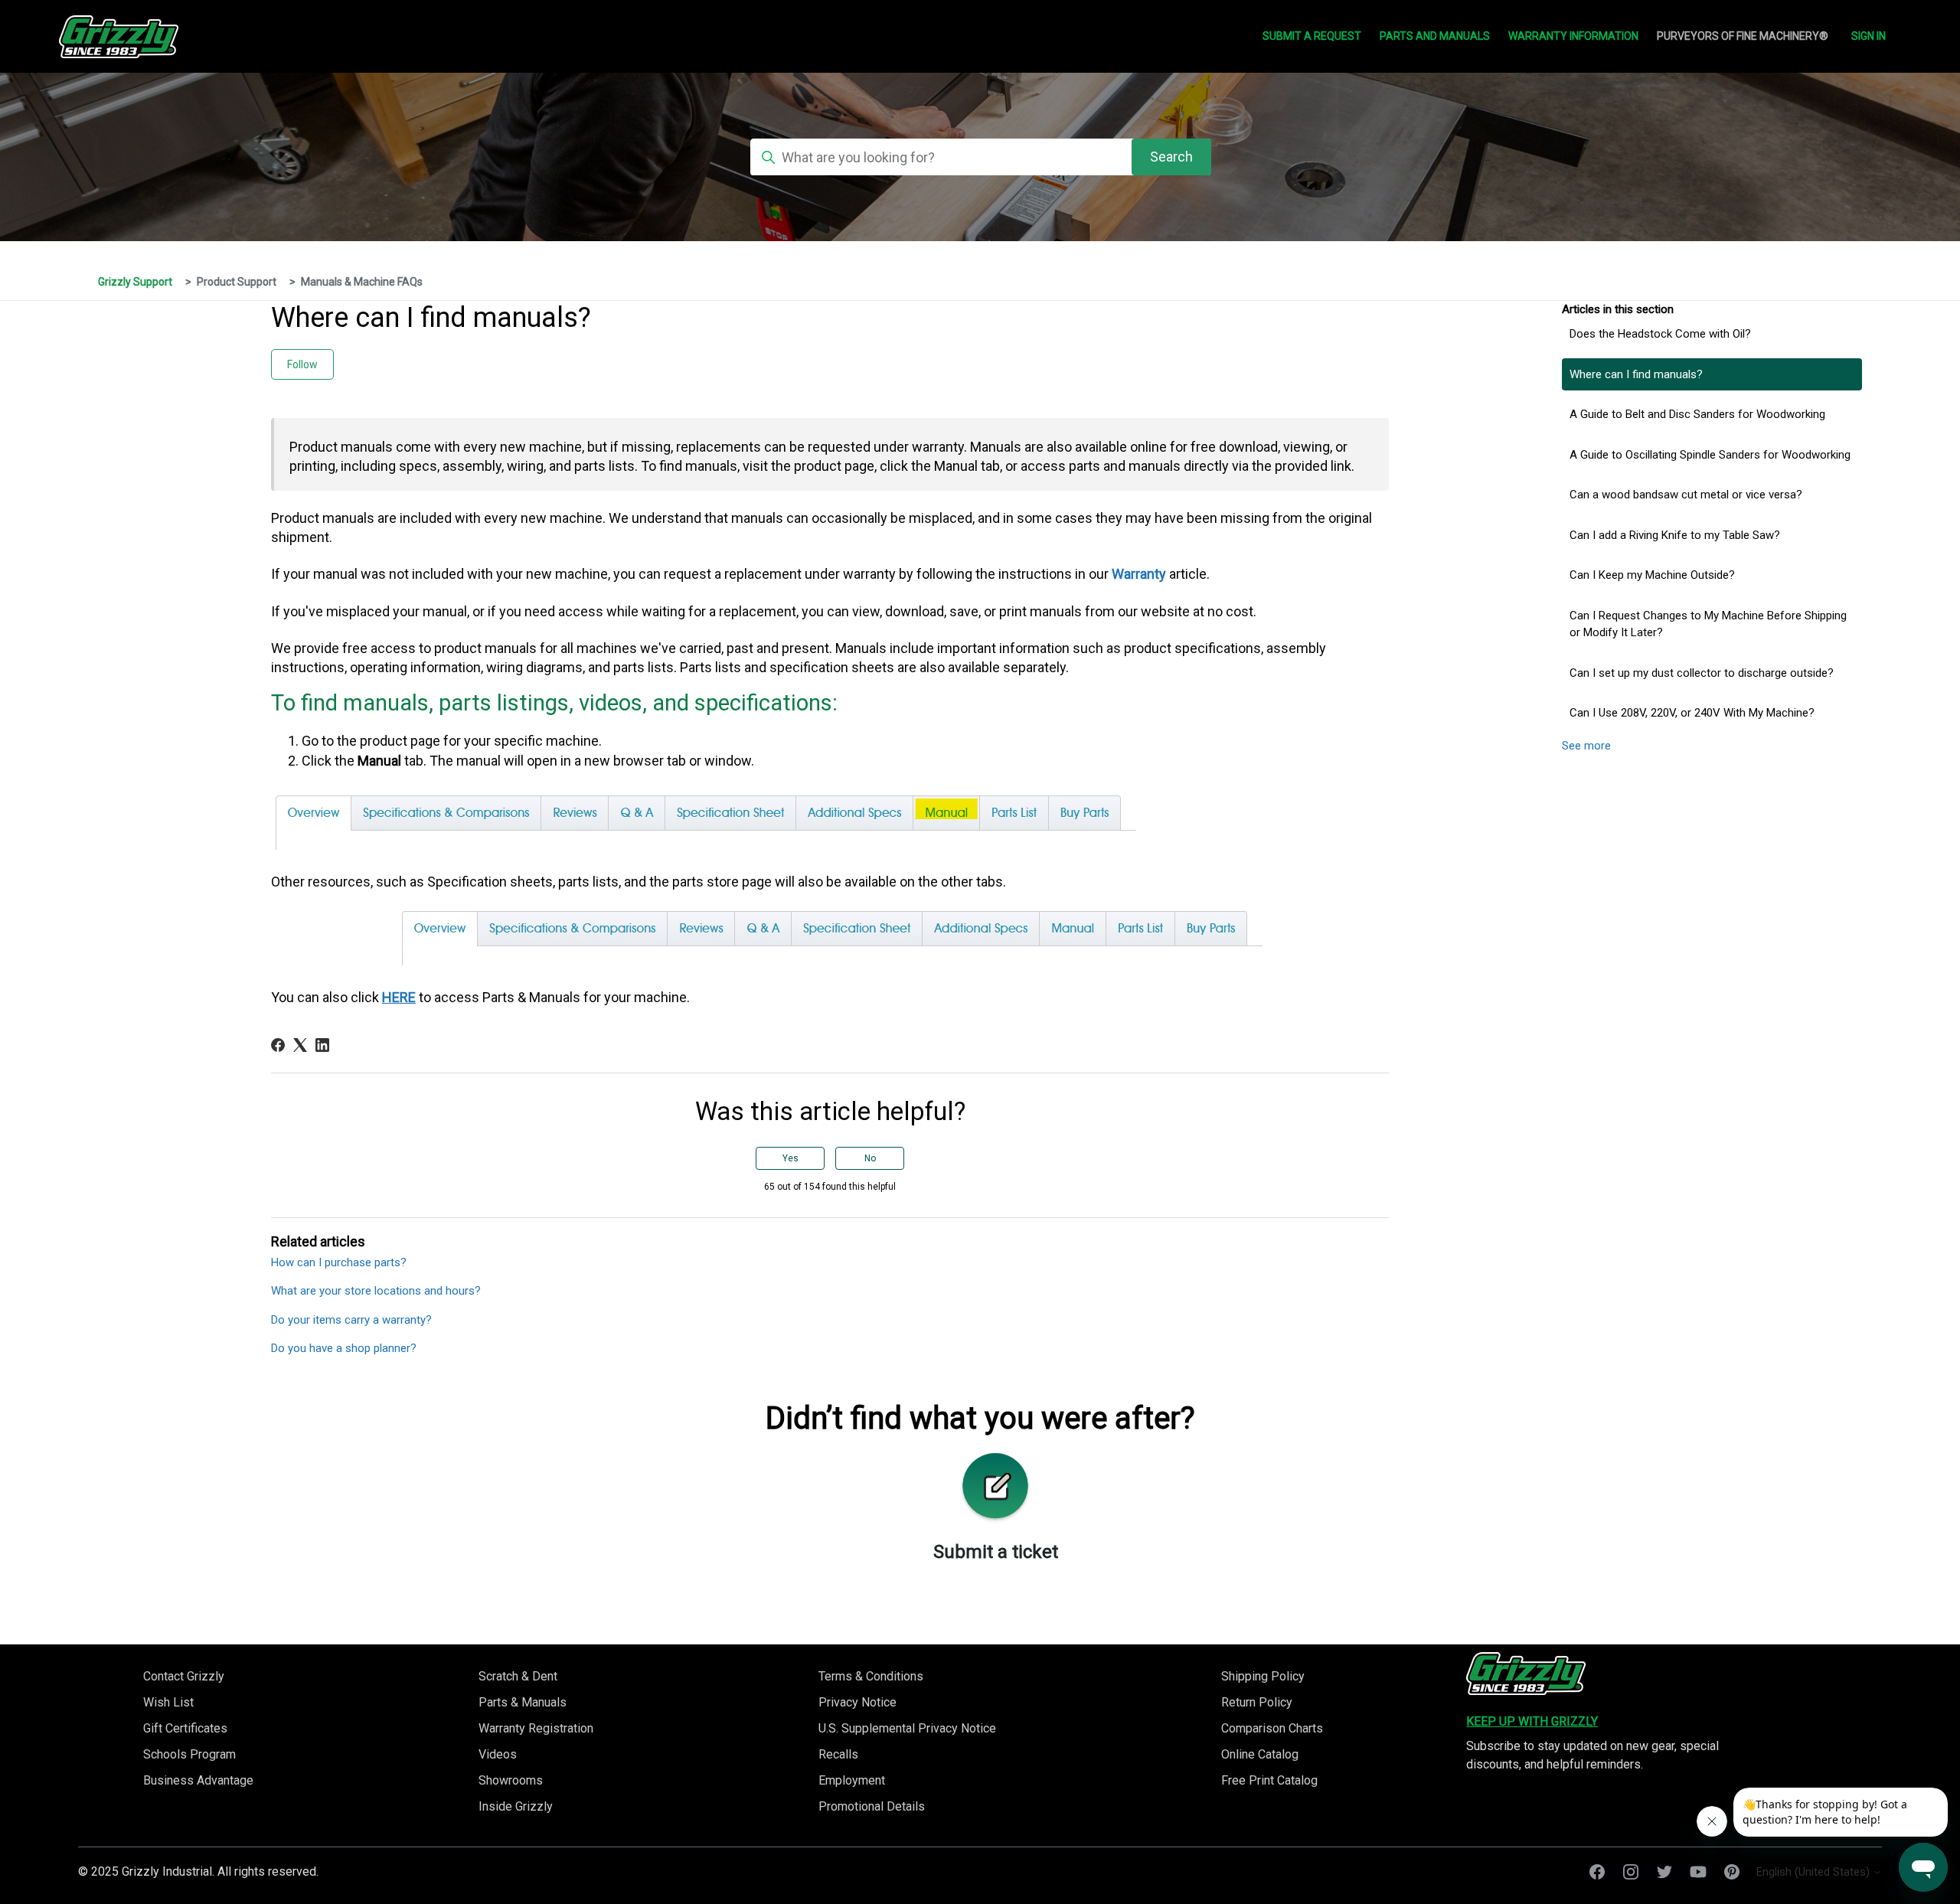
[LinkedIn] (322, 1045)
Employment (852, 1780)
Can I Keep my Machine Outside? (1652, 575)
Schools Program (189, 1754)
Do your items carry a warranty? (351, 1320)
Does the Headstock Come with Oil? (1660, 334)
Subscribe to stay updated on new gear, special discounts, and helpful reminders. (1592, 1755)
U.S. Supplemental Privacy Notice (907, 1728)
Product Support (237, 282)
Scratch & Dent (518, 1676)
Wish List (168, 1702)
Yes (791, 1158)
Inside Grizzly (516, 1806)
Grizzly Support (135, 282)
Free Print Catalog (1269, 1780)
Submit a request (1312, 36)
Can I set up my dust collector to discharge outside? (1702, 673)
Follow (302, 364)
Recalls (838, 1754)
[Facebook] (278, 1045)
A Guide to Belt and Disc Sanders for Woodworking (1697, 414)
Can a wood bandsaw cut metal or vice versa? (1686, 495)
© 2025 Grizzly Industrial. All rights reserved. (198, 1871)
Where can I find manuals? (1636, 374)
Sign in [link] (1869, 36)
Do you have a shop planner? (344, 1348)
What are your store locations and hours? (376, 1291)
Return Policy (1257, 1702)
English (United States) (1815, 1872)
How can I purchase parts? (339, 1262)
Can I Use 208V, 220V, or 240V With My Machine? (1692, 713)
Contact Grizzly (184, 1676)
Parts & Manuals (523, 1702)
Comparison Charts (1272, 1728)
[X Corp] (300, 1045)
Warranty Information (1573, 36)
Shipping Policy (1263, 1676)
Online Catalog (1260, 1754)
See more (1586, 746)
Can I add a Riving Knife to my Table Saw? (1675, 535)
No (870, 1158)
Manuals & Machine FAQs (362, 282)
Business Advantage (198, 1780)
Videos (498, 1754)
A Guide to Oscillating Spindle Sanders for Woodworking (1710, 455)
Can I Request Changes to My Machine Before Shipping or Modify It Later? (1708, 624)
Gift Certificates (185, 1728)
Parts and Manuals (1435, 36)
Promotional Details (872, 1806)
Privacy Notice (857, 1702)
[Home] (1526, 1674)
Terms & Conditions (871, 1676)
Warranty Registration (536, 1728)
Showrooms (511, 1780)
